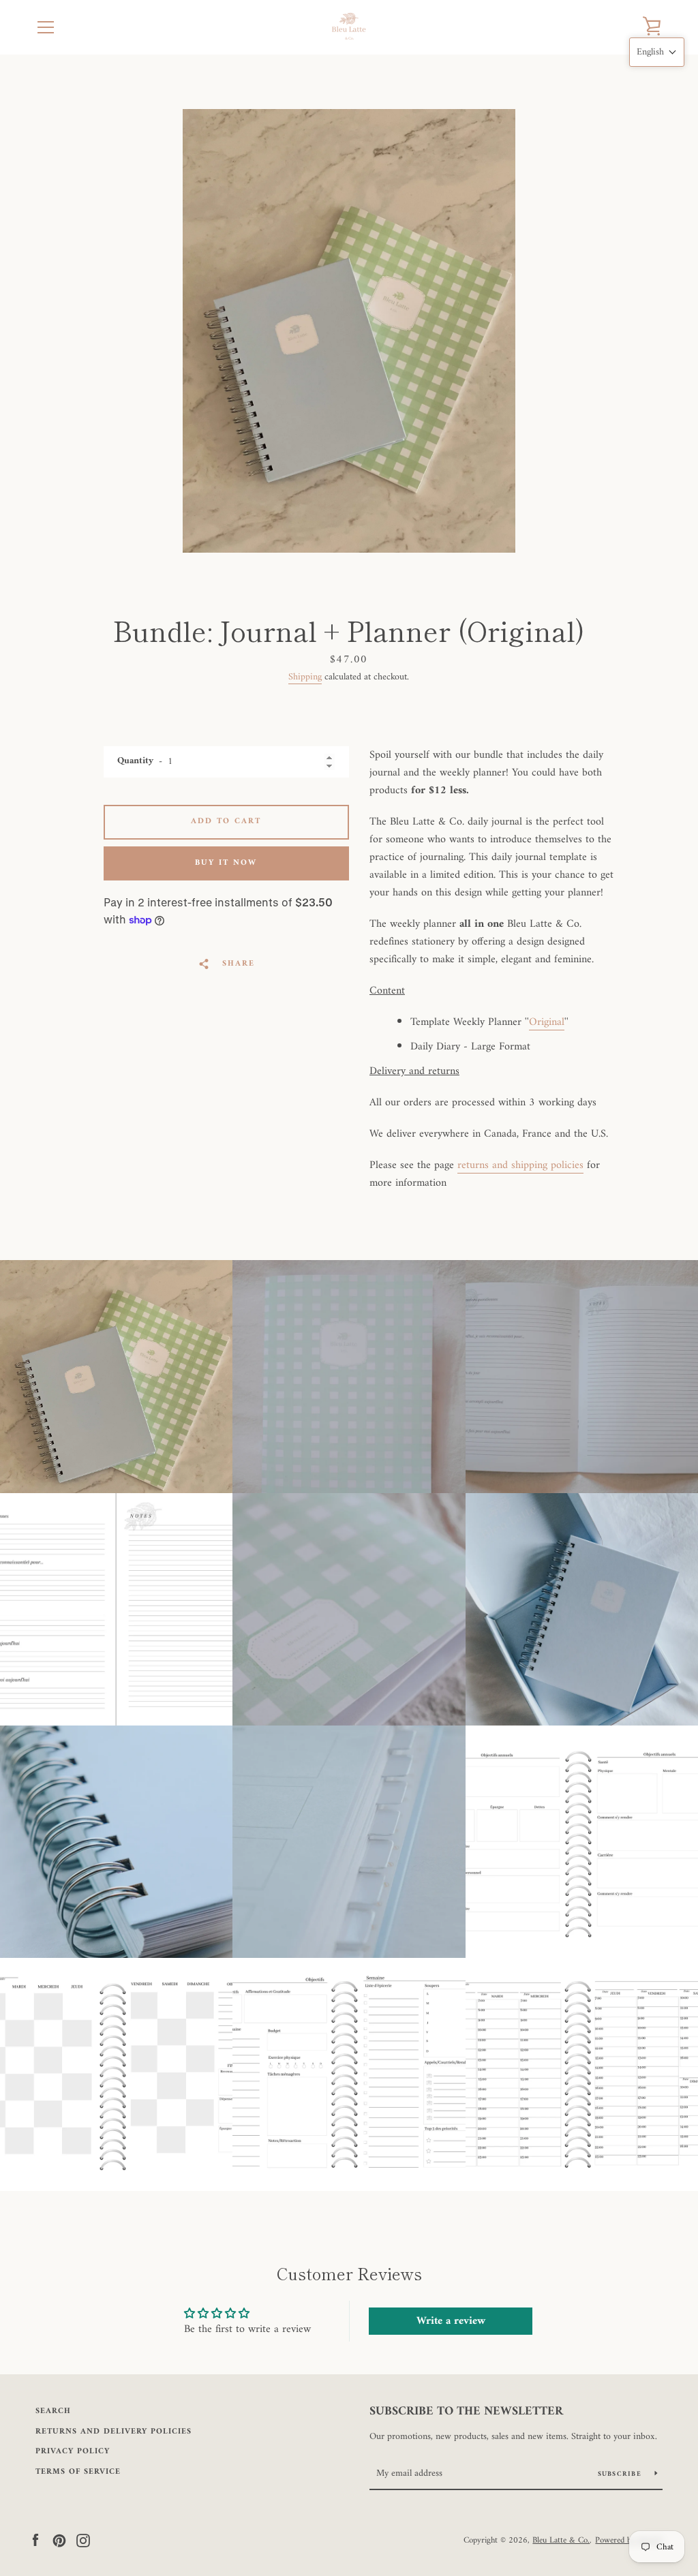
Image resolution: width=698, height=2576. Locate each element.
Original (547, 1022)
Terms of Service (78, 2472)
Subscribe (621, 2474)
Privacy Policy (73, 2452)
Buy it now (226, 863)
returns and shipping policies (520, 1165)
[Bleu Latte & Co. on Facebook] (35, 2540)
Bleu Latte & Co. (561, 2541)
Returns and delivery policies (113, 2432)
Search (53, 2411)
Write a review (451, 2321)
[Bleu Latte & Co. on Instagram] (83, 2540)
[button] (657, 52)
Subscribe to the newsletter (466, 2412)
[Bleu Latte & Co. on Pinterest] (59, 2540)
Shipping (305, 677)
